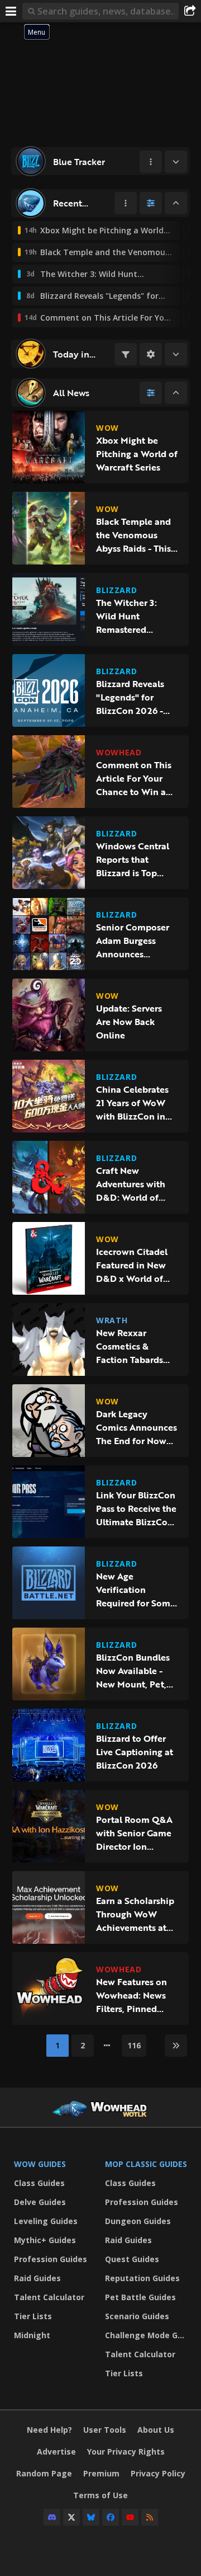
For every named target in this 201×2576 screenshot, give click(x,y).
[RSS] (150, 2517)
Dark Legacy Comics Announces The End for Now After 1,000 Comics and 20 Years (137, 1427)
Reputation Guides (142, 2278)
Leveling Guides (46, 2221)
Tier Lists (33, 2316)
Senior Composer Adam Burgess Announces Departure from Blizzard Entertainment (133, 941)
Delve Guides (40, 2202)
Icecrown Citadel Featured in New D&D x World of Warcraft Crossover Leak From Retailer (136, 1265)
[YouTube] (130, 2517)
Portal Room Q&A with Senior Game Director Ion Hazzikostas (134, 1833)
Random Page (44, 2473)
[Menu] (11, 11)
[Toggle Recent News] (176, 203)
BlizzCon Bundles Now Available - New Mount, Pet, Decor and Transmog (133, 1671)
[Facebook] (111, 2517)
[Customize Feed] (151, 203)
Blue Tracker (79, 162)
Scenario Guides (137, 2316)
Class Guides (39, 2183)
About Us (156, 2430)
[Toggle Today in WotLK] (176, 354)
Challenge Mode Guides (148, 2335)
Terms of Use (100, 2495)
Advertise (56, 2452)
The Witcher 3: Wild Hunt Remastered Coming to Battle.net (126, 616)
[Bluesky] (91, 2517)
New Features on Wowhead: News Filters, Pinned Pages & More (131, 1995)
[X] (71, 2517)
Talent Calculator (49, 2297)
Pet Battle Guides (140, 2297)
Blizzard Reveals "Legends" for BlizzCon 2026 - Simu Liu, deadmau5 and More (130, 697)
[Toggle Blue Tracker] (176, 162)
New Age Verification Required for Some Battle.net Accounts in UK (136, 1590)
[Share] (190, 11)
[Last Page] (176, 2046)
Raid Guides (37, 2278)
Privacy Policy (158, 2473)
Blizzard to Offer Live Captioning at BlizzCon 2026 (135, 1752)
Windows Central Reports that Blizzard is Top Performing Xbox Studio (133, 859)
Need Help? (49, 2430)
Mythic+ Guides (45, 2240)
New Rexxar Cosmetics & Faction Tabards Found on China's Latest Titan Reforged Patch (133, 1346)
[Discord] (52, 2517)
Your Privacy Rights (126, 2452)
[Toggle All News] (176, 393)
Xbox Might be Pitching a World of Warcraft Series (137, 454)
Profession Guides (51, 2259)
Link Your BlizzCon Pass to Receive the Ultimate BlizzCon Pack (136, 1508)
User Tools (105, 2430)
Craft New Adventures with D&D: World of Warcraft (131, 1184)
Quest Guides (132, 2259)
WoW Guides (40, 2164)
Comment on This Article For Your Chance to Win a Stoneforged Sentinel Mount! (134, 778)
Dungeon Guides (138, 2221)
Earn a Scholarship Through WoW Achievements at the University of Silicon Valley (135, 1914)
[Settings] (151, 354)
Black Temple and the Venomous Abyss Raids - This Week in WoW (133, 535)
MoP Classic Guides (146, 2164)
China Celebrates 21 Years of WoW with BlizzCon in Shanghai (132, 1103)
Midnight (32, 2335)
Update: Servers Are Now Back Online (129, 1022)
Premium (101, 2473)
